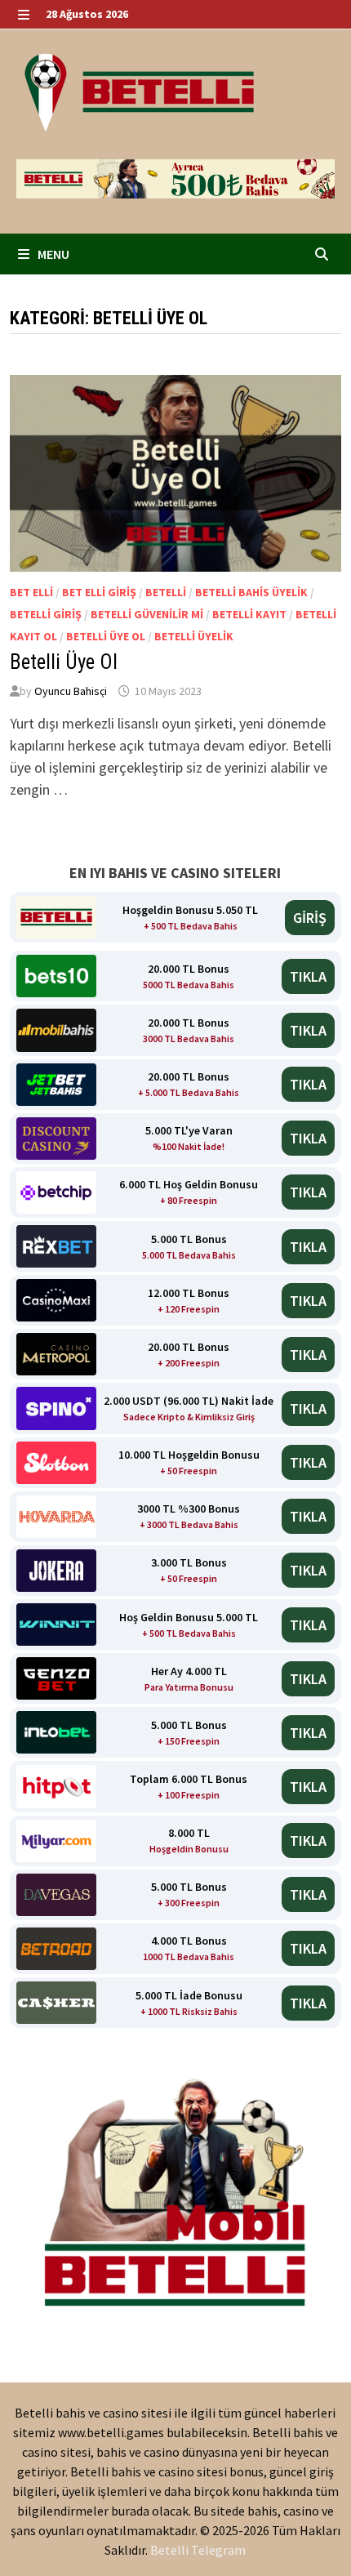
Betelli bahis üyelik (251, 592)
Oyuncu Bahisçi (71, 691)
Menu (52, 254)
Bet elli (31, 592)
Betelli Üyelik (194, 636)
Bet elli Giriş (99, 592)
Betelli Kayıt (249, 614)
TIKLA (308, 976)
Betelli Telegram (198, 2550)
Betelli (166, 592)
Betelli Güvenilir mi (147, 614)
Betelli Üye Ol (106, 636)
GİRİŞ (310, 918)
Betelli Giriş (46, 614)
